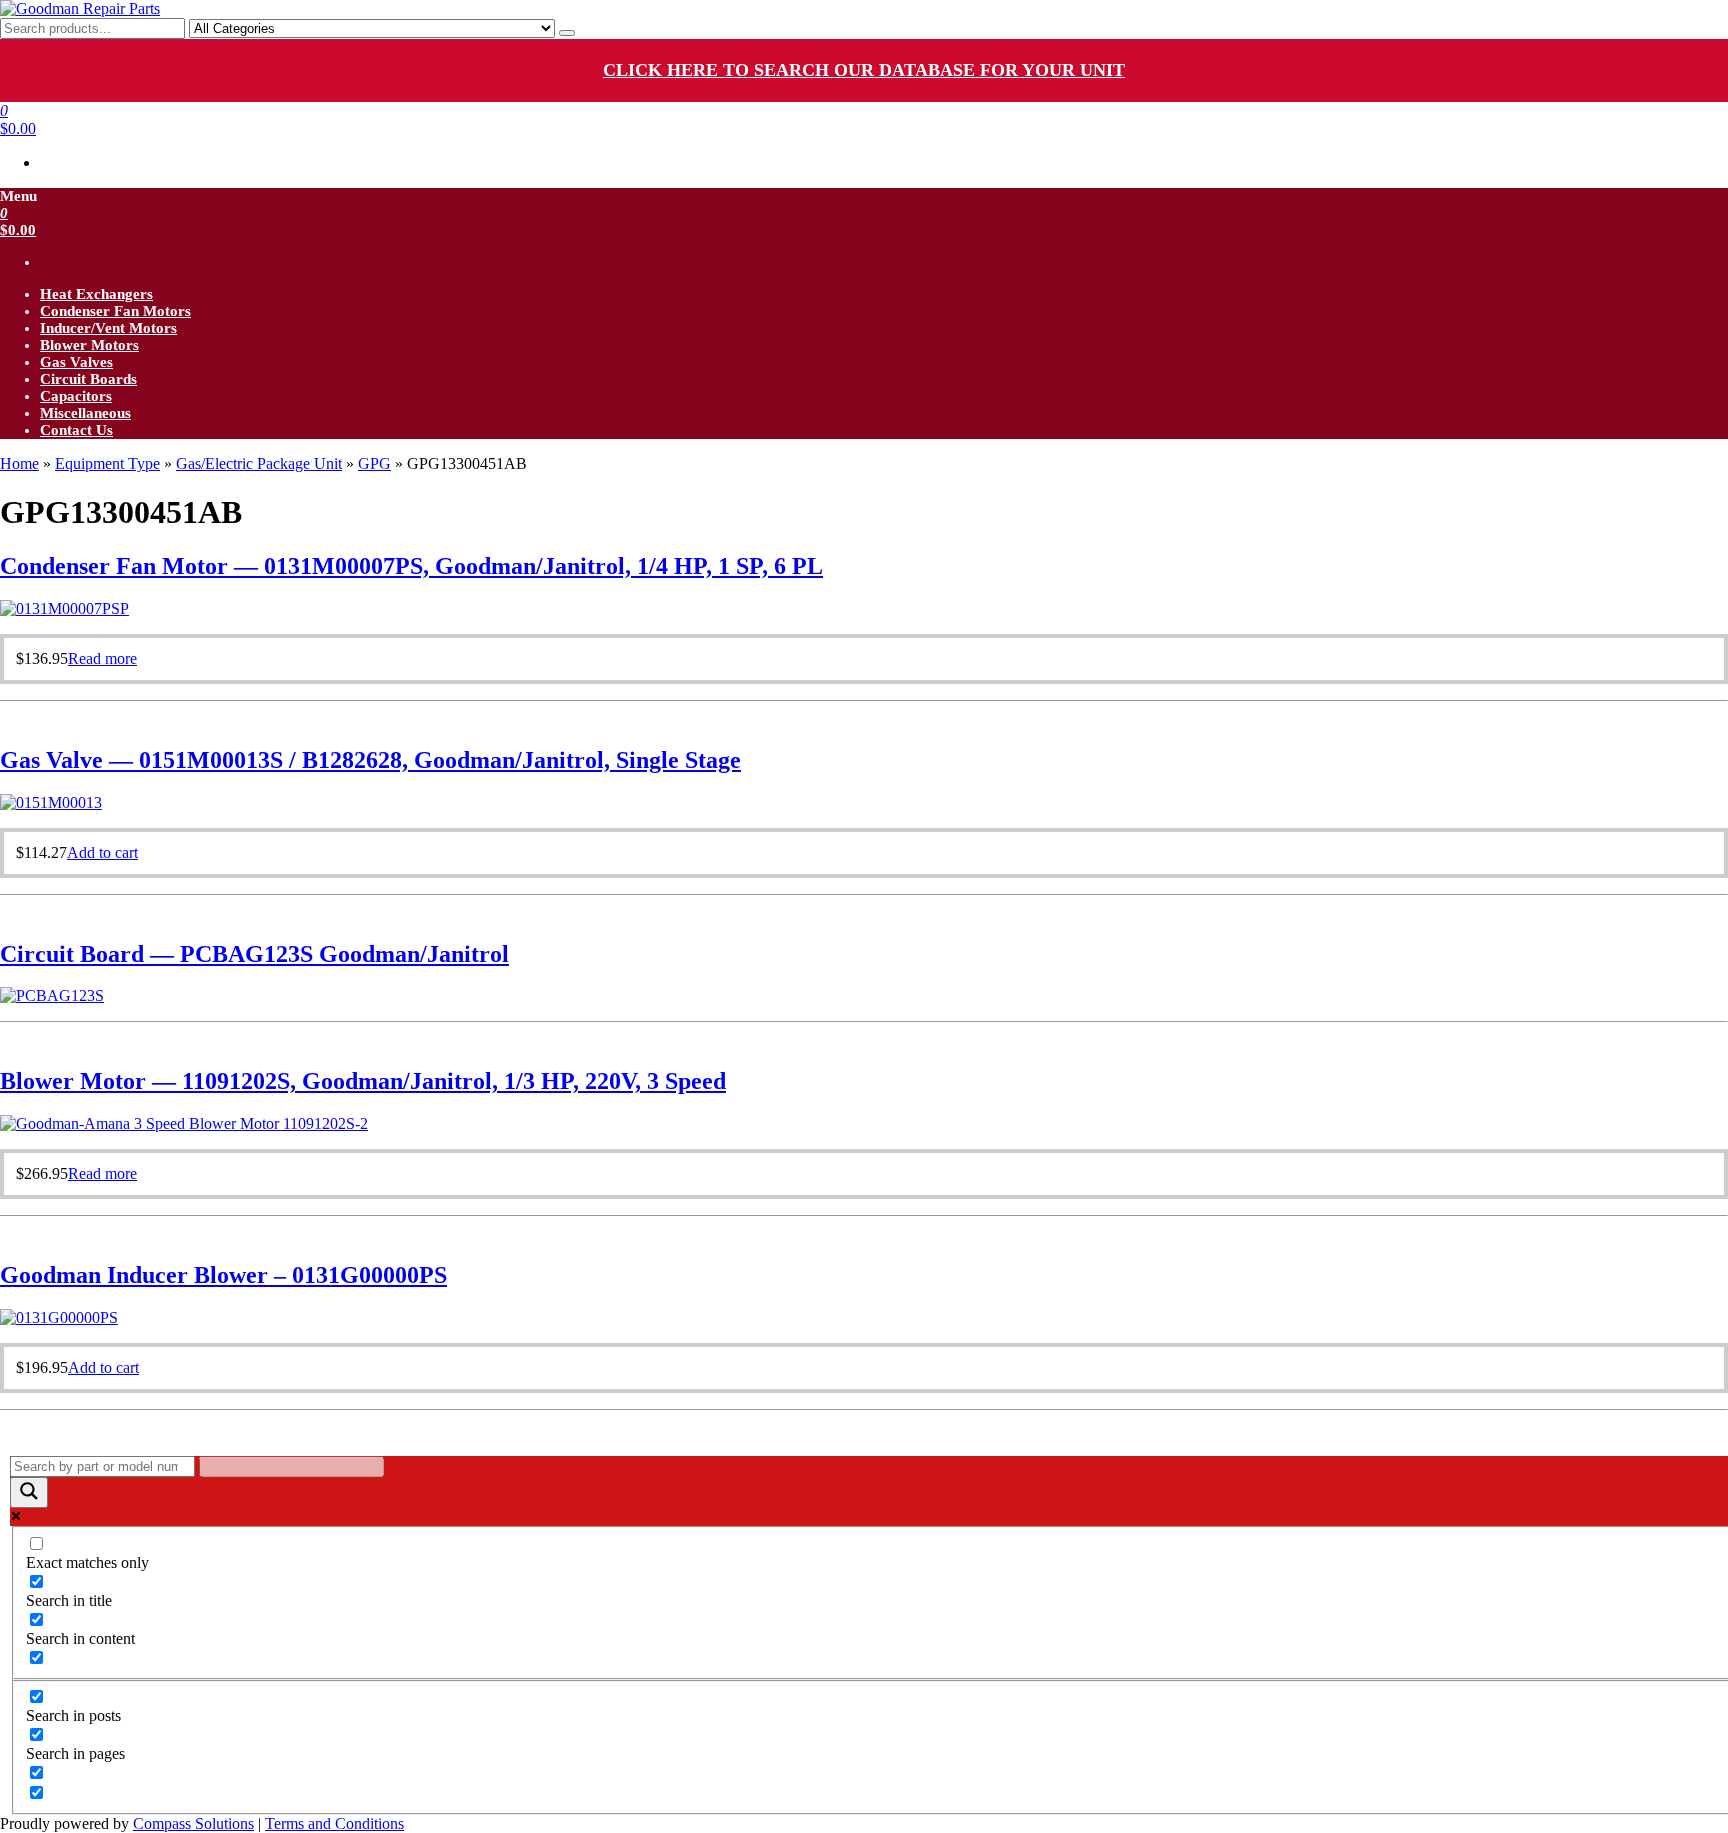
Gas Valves (76, 362)
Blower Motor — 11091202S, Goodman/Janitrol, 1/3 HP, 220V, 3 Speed (363, 1081)
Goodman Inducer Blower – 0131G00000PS (223, 1275)
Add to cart (102, 852)
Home (19, 463)
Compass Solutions (193, 1823)
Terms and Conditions (334, 1823)
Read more (102, 658)
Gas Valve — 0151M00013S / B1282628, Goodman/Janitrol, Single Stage (370, 760)
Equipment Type (107, 463)
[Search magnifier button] (29, 1492)
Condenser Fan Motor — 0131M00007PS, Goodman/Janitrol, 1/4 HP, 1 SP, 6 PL (411, 566)
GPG (374, 463)
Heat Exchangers (96, 294)
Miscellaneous (85, 413)
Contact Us (76, 430)
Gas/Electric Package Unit (259, 463)
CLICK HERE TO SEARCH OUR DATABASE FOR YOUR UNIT (864, 70)
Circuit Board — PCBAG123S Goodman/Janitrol (254, 954)
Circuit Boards (88, 379)
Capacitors (76, 396)
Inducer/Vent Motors (108, 328)
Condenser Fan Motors (115, 311)
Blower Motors (89, 345)
